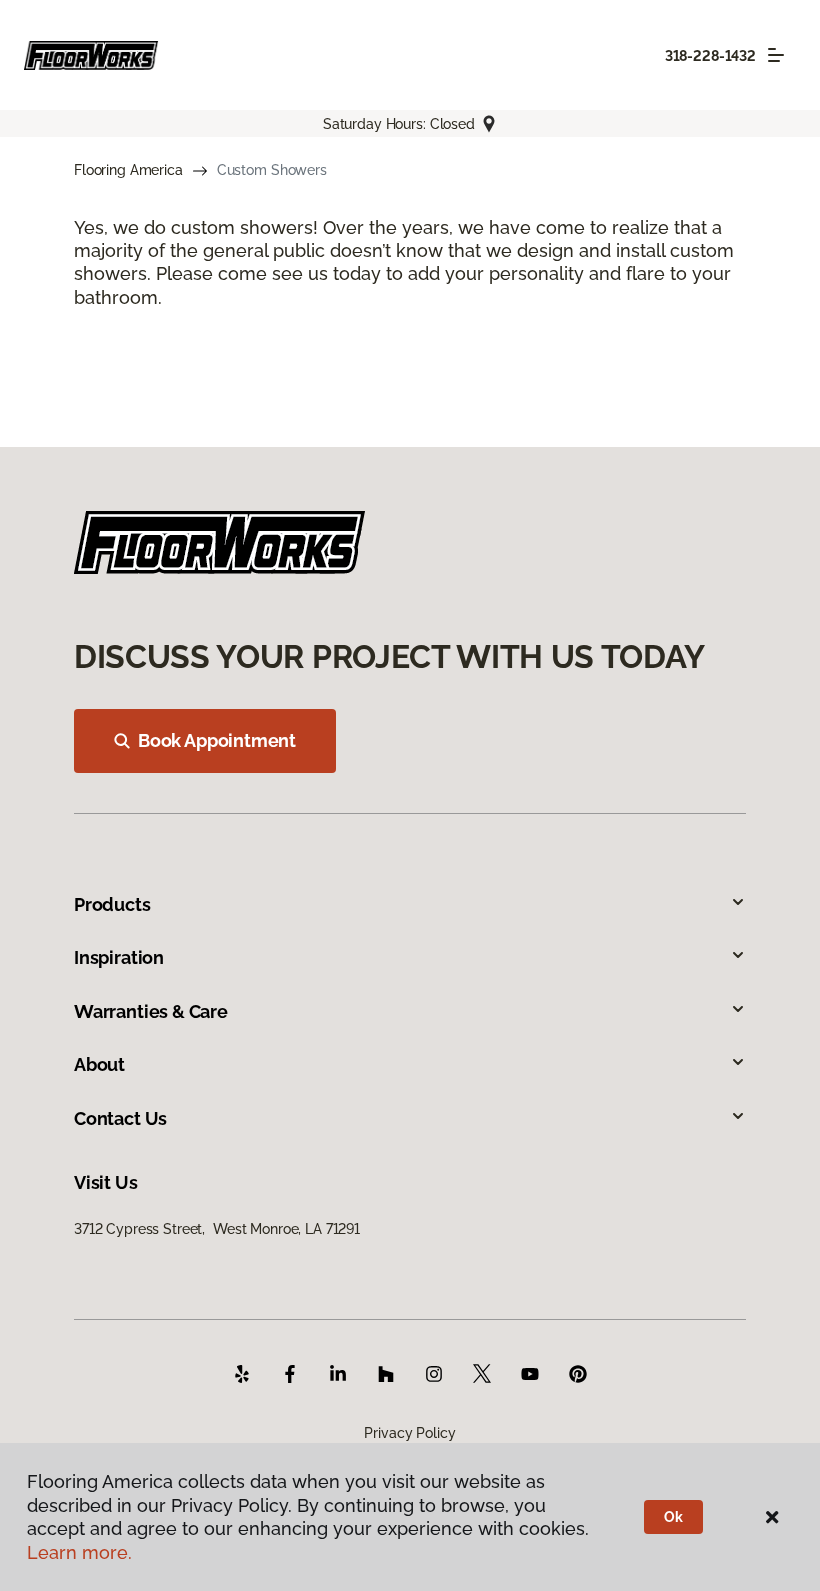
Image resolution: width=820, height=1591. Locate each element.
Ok (673, 1517)
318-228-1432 (710, 56)
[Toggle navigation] (776, 55)
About (99, 1064)
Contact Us (120, 1118)
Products (112, 904)
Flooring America (128, 170)
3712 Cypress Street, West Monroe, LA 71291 (217, 1229)
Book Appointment (217, 740)
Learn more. (79, 1552)
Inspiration (119, 957)
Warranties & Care (151, 1011)
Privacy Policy (409, 1433)
